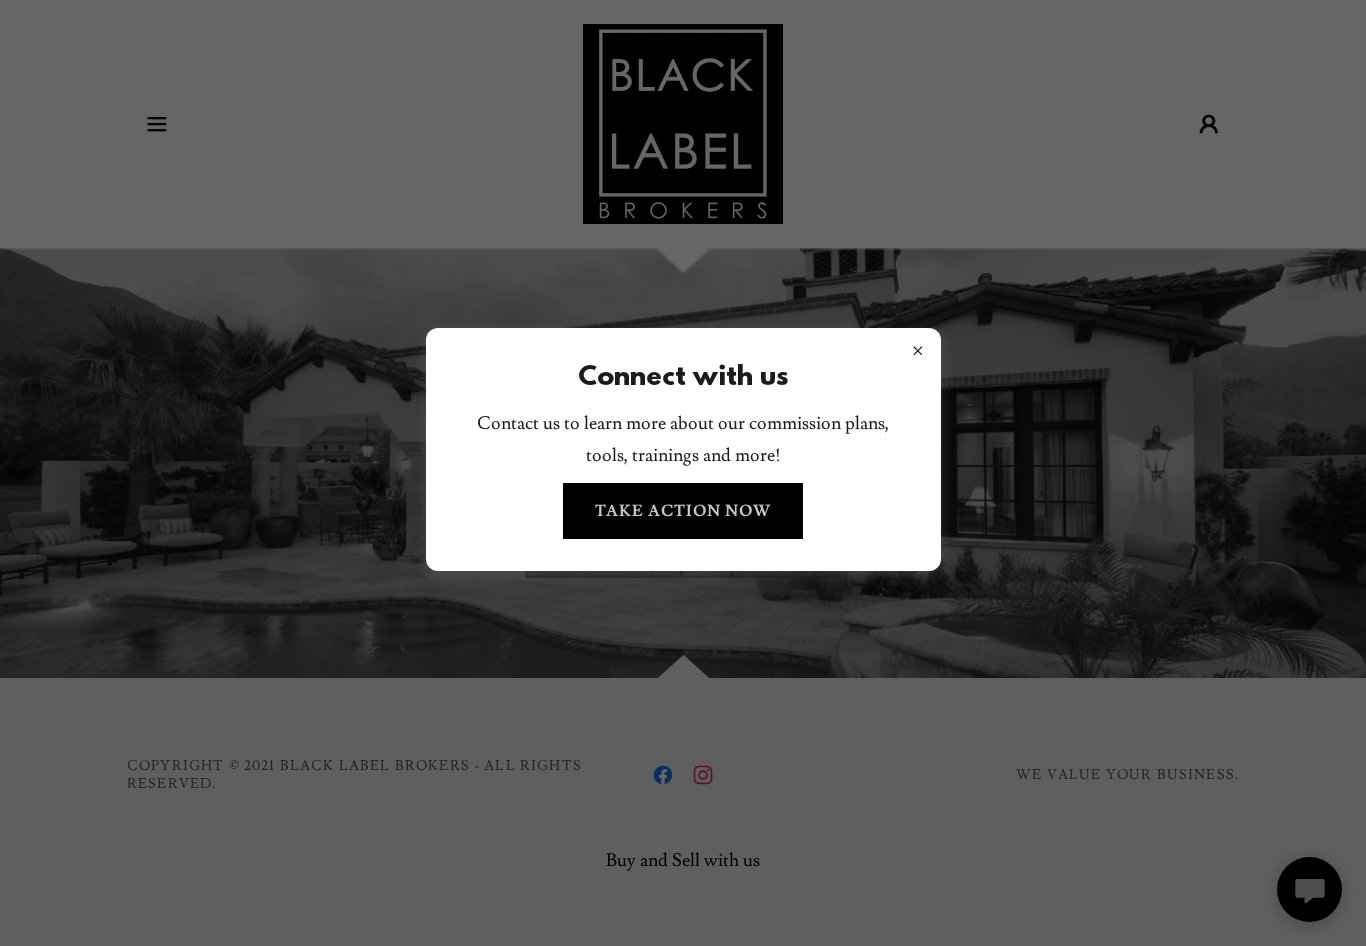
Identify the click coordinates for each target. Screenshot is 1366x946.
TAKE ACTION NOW (683, 511)
